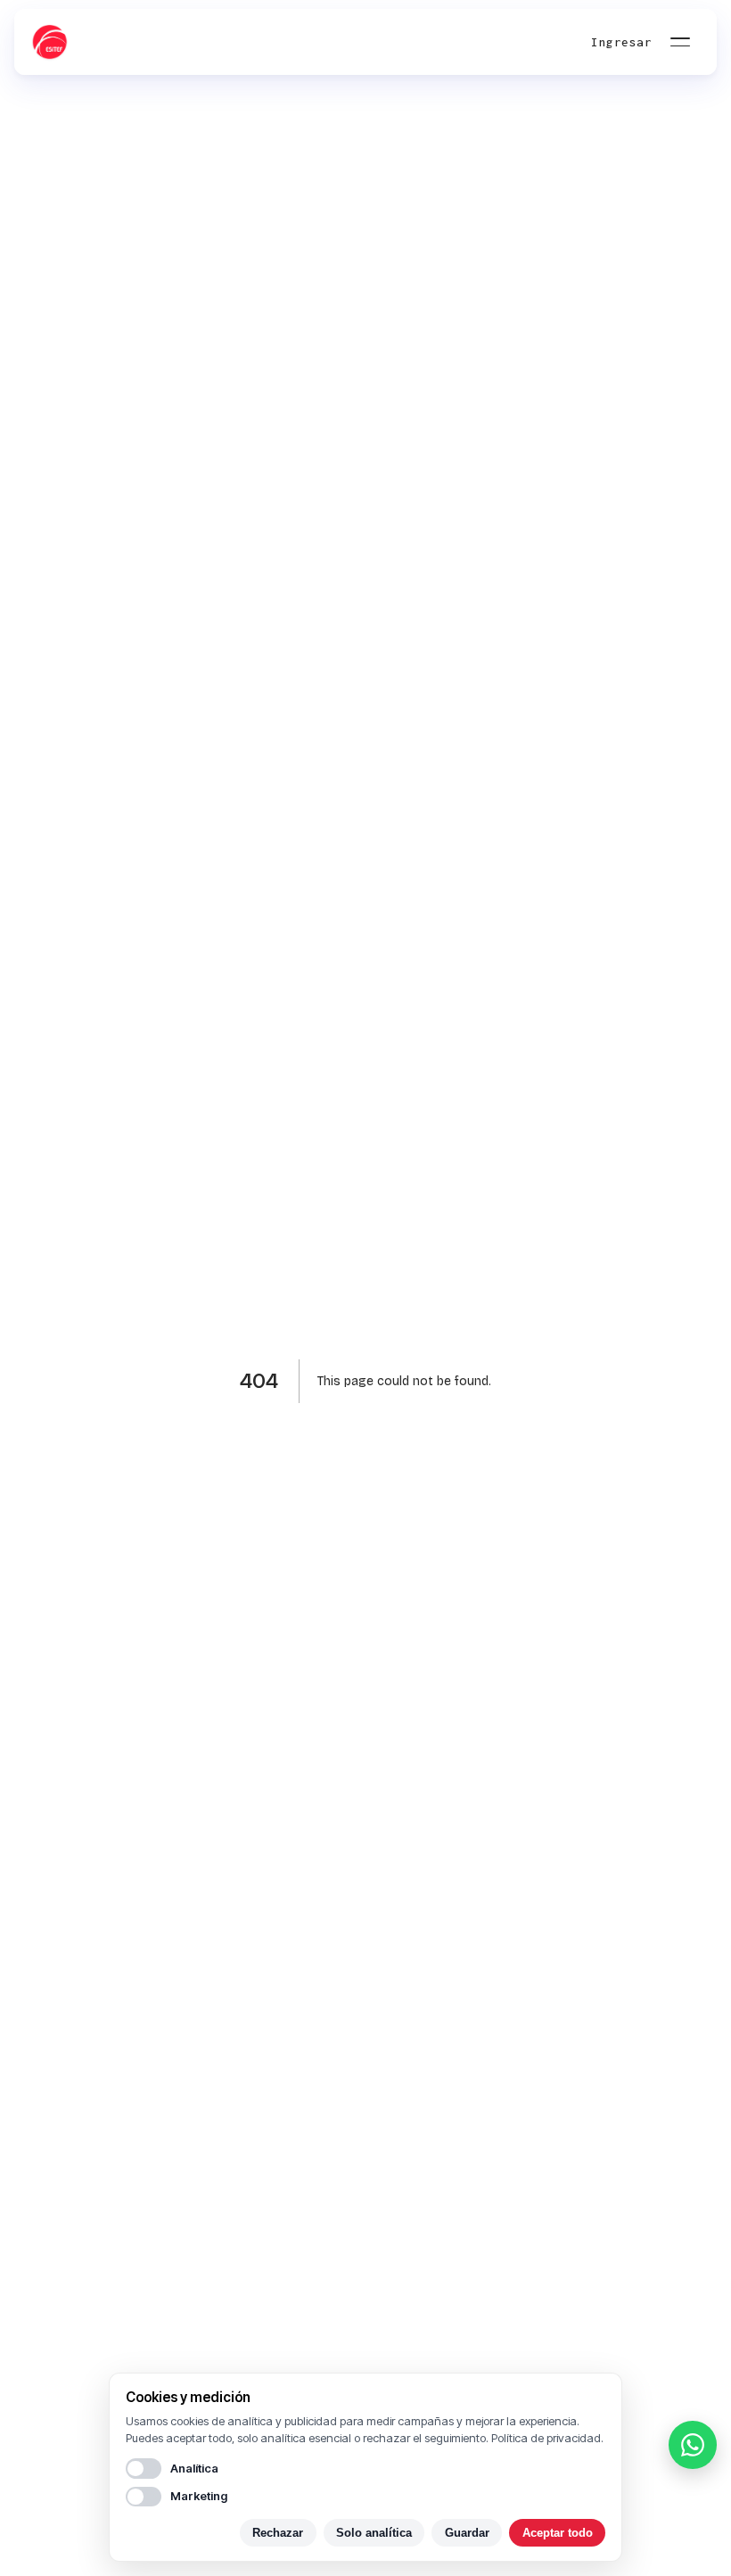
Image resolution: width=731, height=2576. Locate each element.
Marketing (199, 2496)
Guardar (467, 2533)
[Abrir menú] (680, 42)
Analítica (194, 2468)
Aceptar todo (558, 2533)
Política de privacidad (546, 2438)
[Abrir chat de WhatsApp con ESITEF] (693, 2445)
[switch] (144, 2468)
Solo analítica (374, 2533)
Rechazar (278, 2533)
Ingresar (621, 42)
